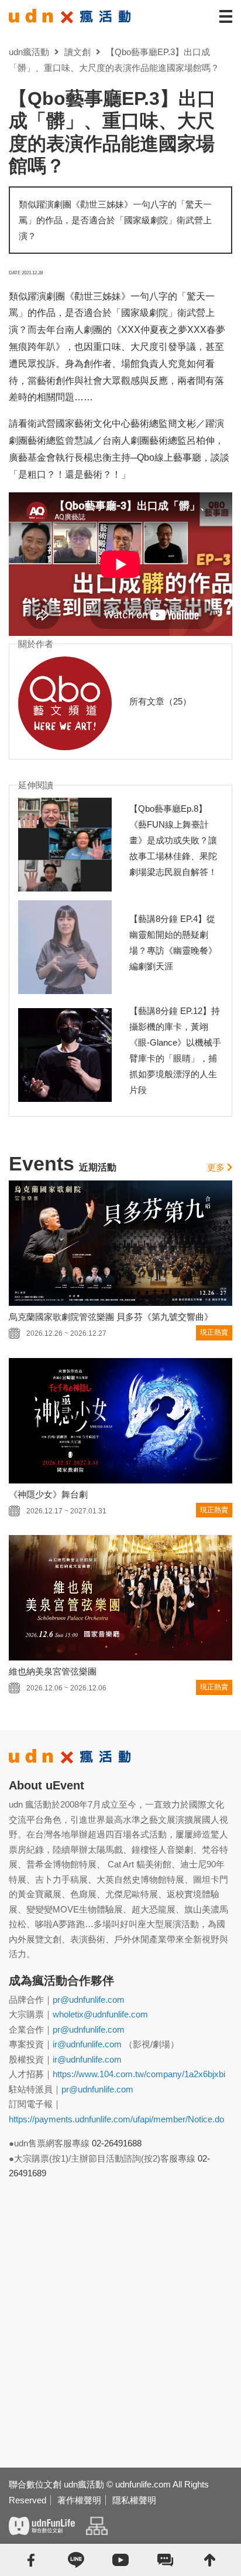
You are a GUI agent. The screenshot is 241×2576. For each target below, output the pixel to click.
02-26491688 (117, 2143)
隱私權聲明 (134, 2500)
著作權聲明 (79, 2500)
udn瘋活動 (29, 52)
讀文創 (78, 52)
